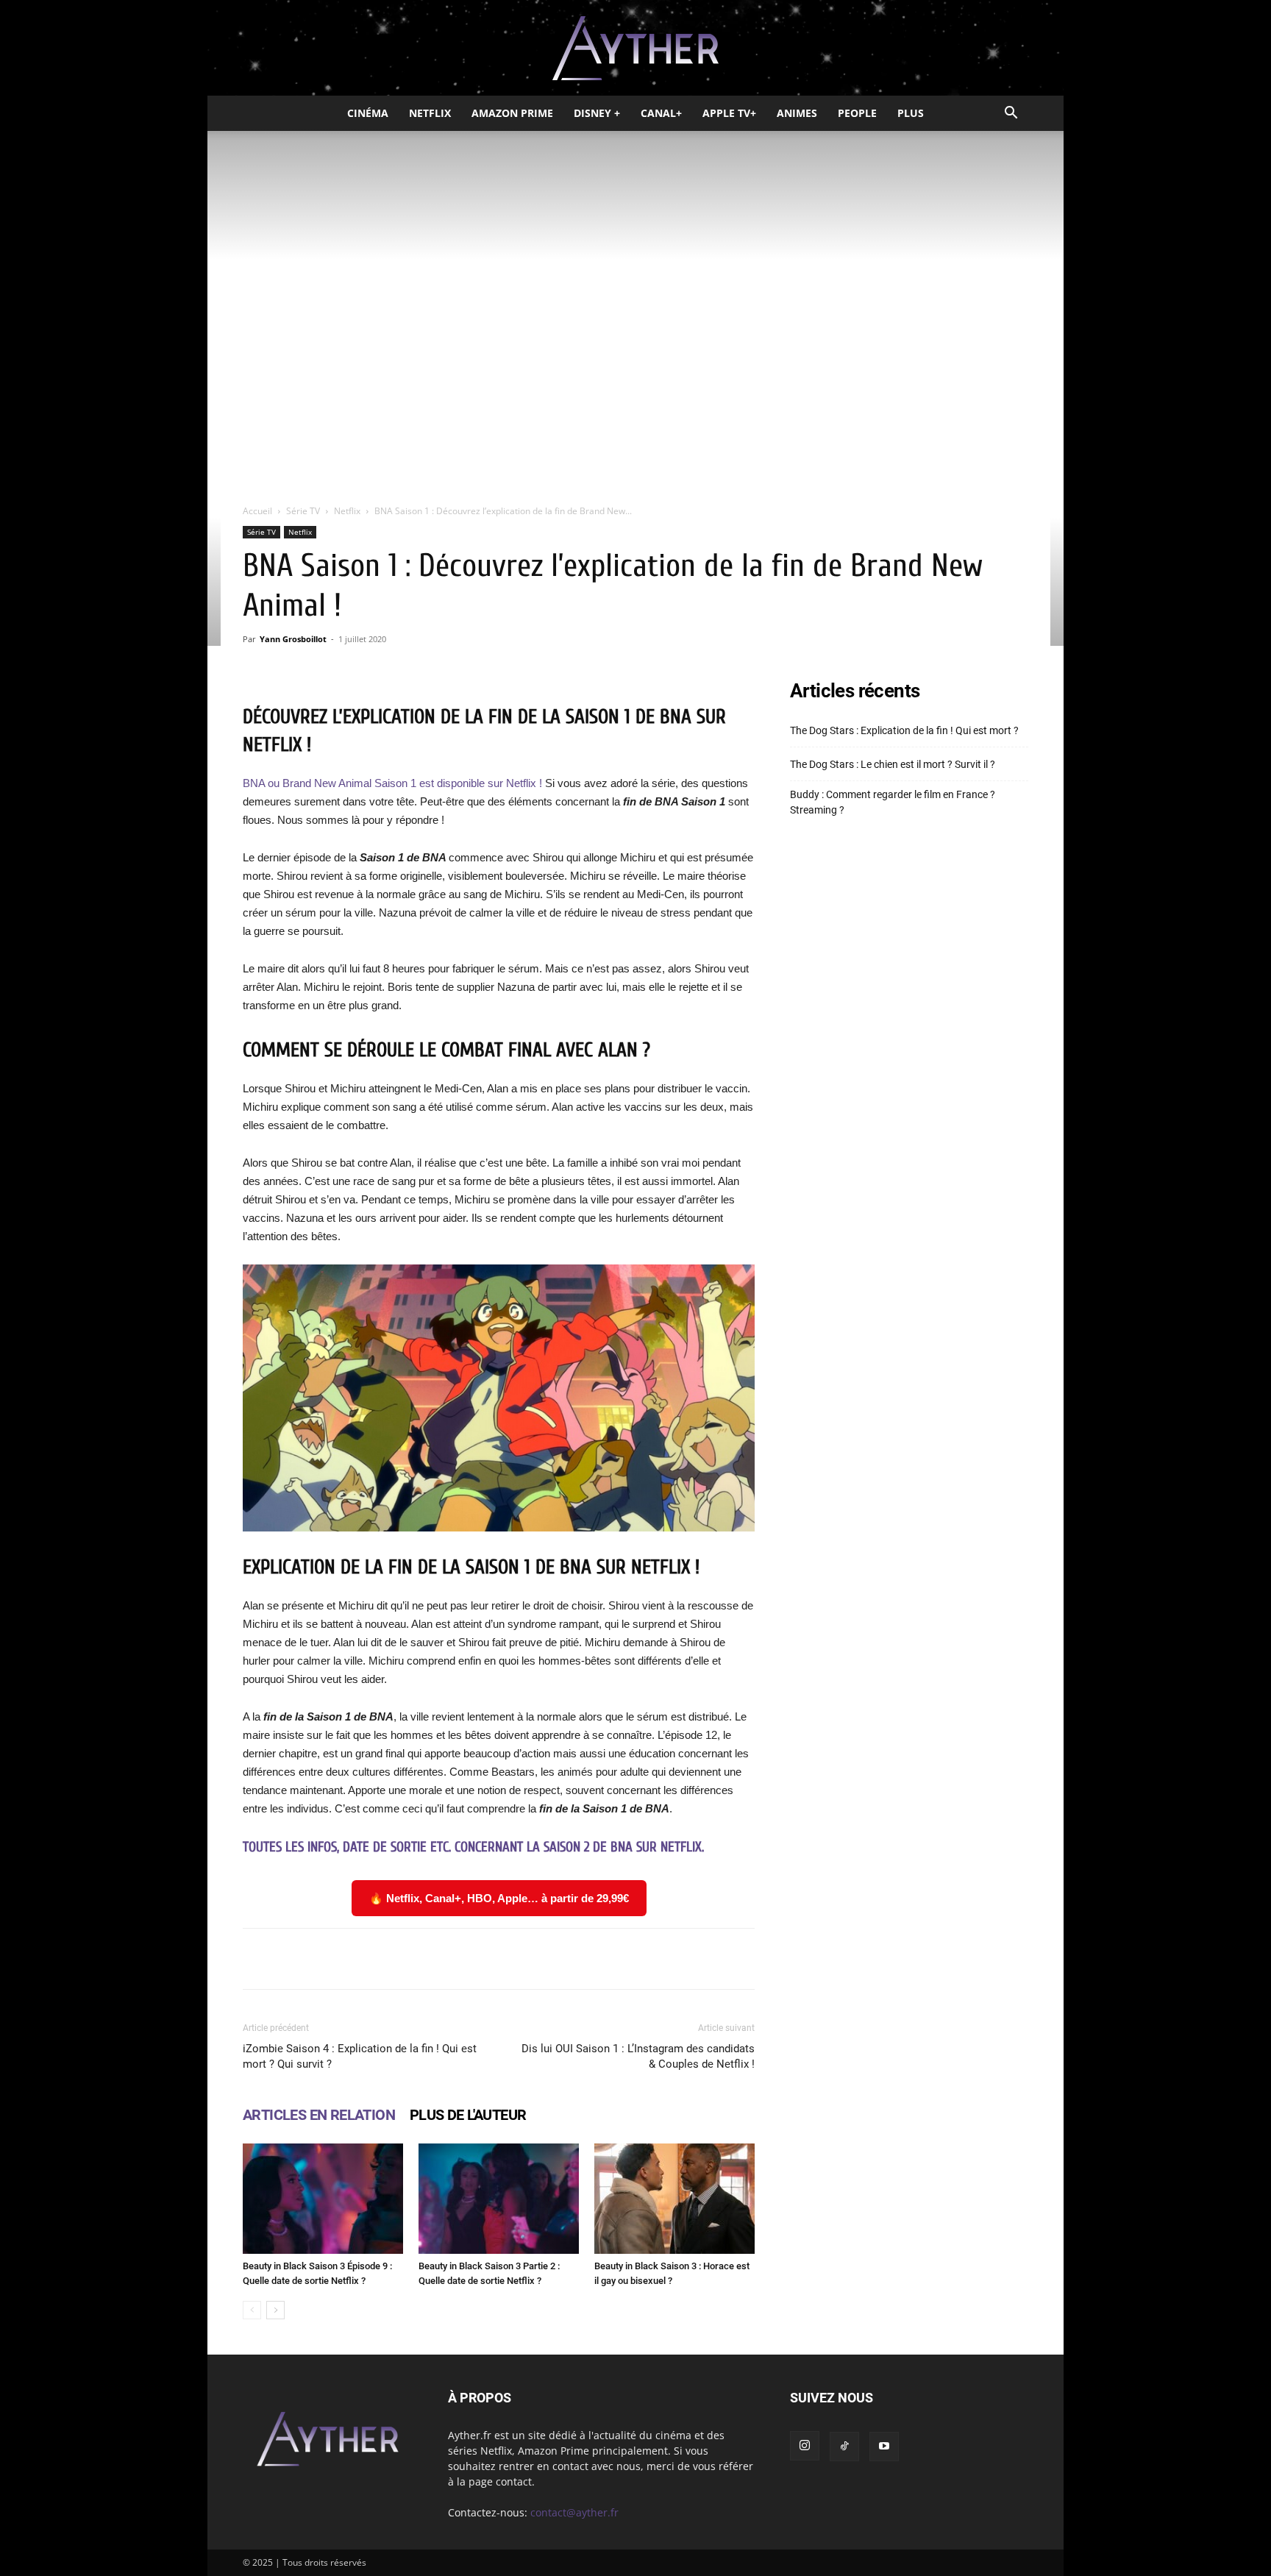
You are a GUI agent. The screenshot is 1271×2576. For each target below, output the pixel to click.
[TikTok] (844, 2447)
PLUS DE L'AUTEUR (468, 2115)
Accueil (257, 511)
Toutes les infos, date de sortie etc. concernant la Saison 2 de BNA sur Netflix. (473, 1847)
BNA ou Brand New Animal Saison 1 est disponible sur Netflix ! (392, 783)
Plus (911, 113)
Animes (797, 113)
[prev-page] (252, 2310)
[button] (1011, 114)
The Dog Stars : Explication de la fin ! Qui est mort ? (904, 730)
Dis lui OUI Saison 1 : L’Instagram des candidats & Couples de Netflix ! (638, 2056)
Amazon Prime (512, 113)
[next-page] (275, 2310)
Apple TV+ (729, 113)
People (857, 113)
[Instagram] (805, 2446)
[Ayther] (635, 49)
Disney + (597, 113)
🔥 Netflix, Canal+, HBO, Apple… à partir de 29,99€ (499, 1898)
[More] (686, 1959)
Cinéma (368, 113)
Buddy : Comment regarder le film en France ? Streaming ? (893, 802)
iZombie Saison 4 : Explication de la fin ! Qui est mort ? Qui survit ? (360, 2056)
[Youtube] (884, 2447)
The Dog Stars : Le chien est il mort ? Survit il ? (893, 764)
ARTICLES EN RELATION (319, 2115)
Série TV (303, 511)
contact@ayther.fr (574, 2512)
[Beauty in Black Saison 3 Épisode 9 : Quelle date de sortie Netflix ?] (323, 2199)
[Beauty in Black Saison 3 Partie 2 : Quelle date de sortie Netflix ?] (499, 2199)
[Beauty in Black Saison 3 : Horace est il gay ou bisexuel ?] (674, 2199)
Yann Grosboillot (293, 639)
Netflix (430, 113)
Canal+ (661, 113)
